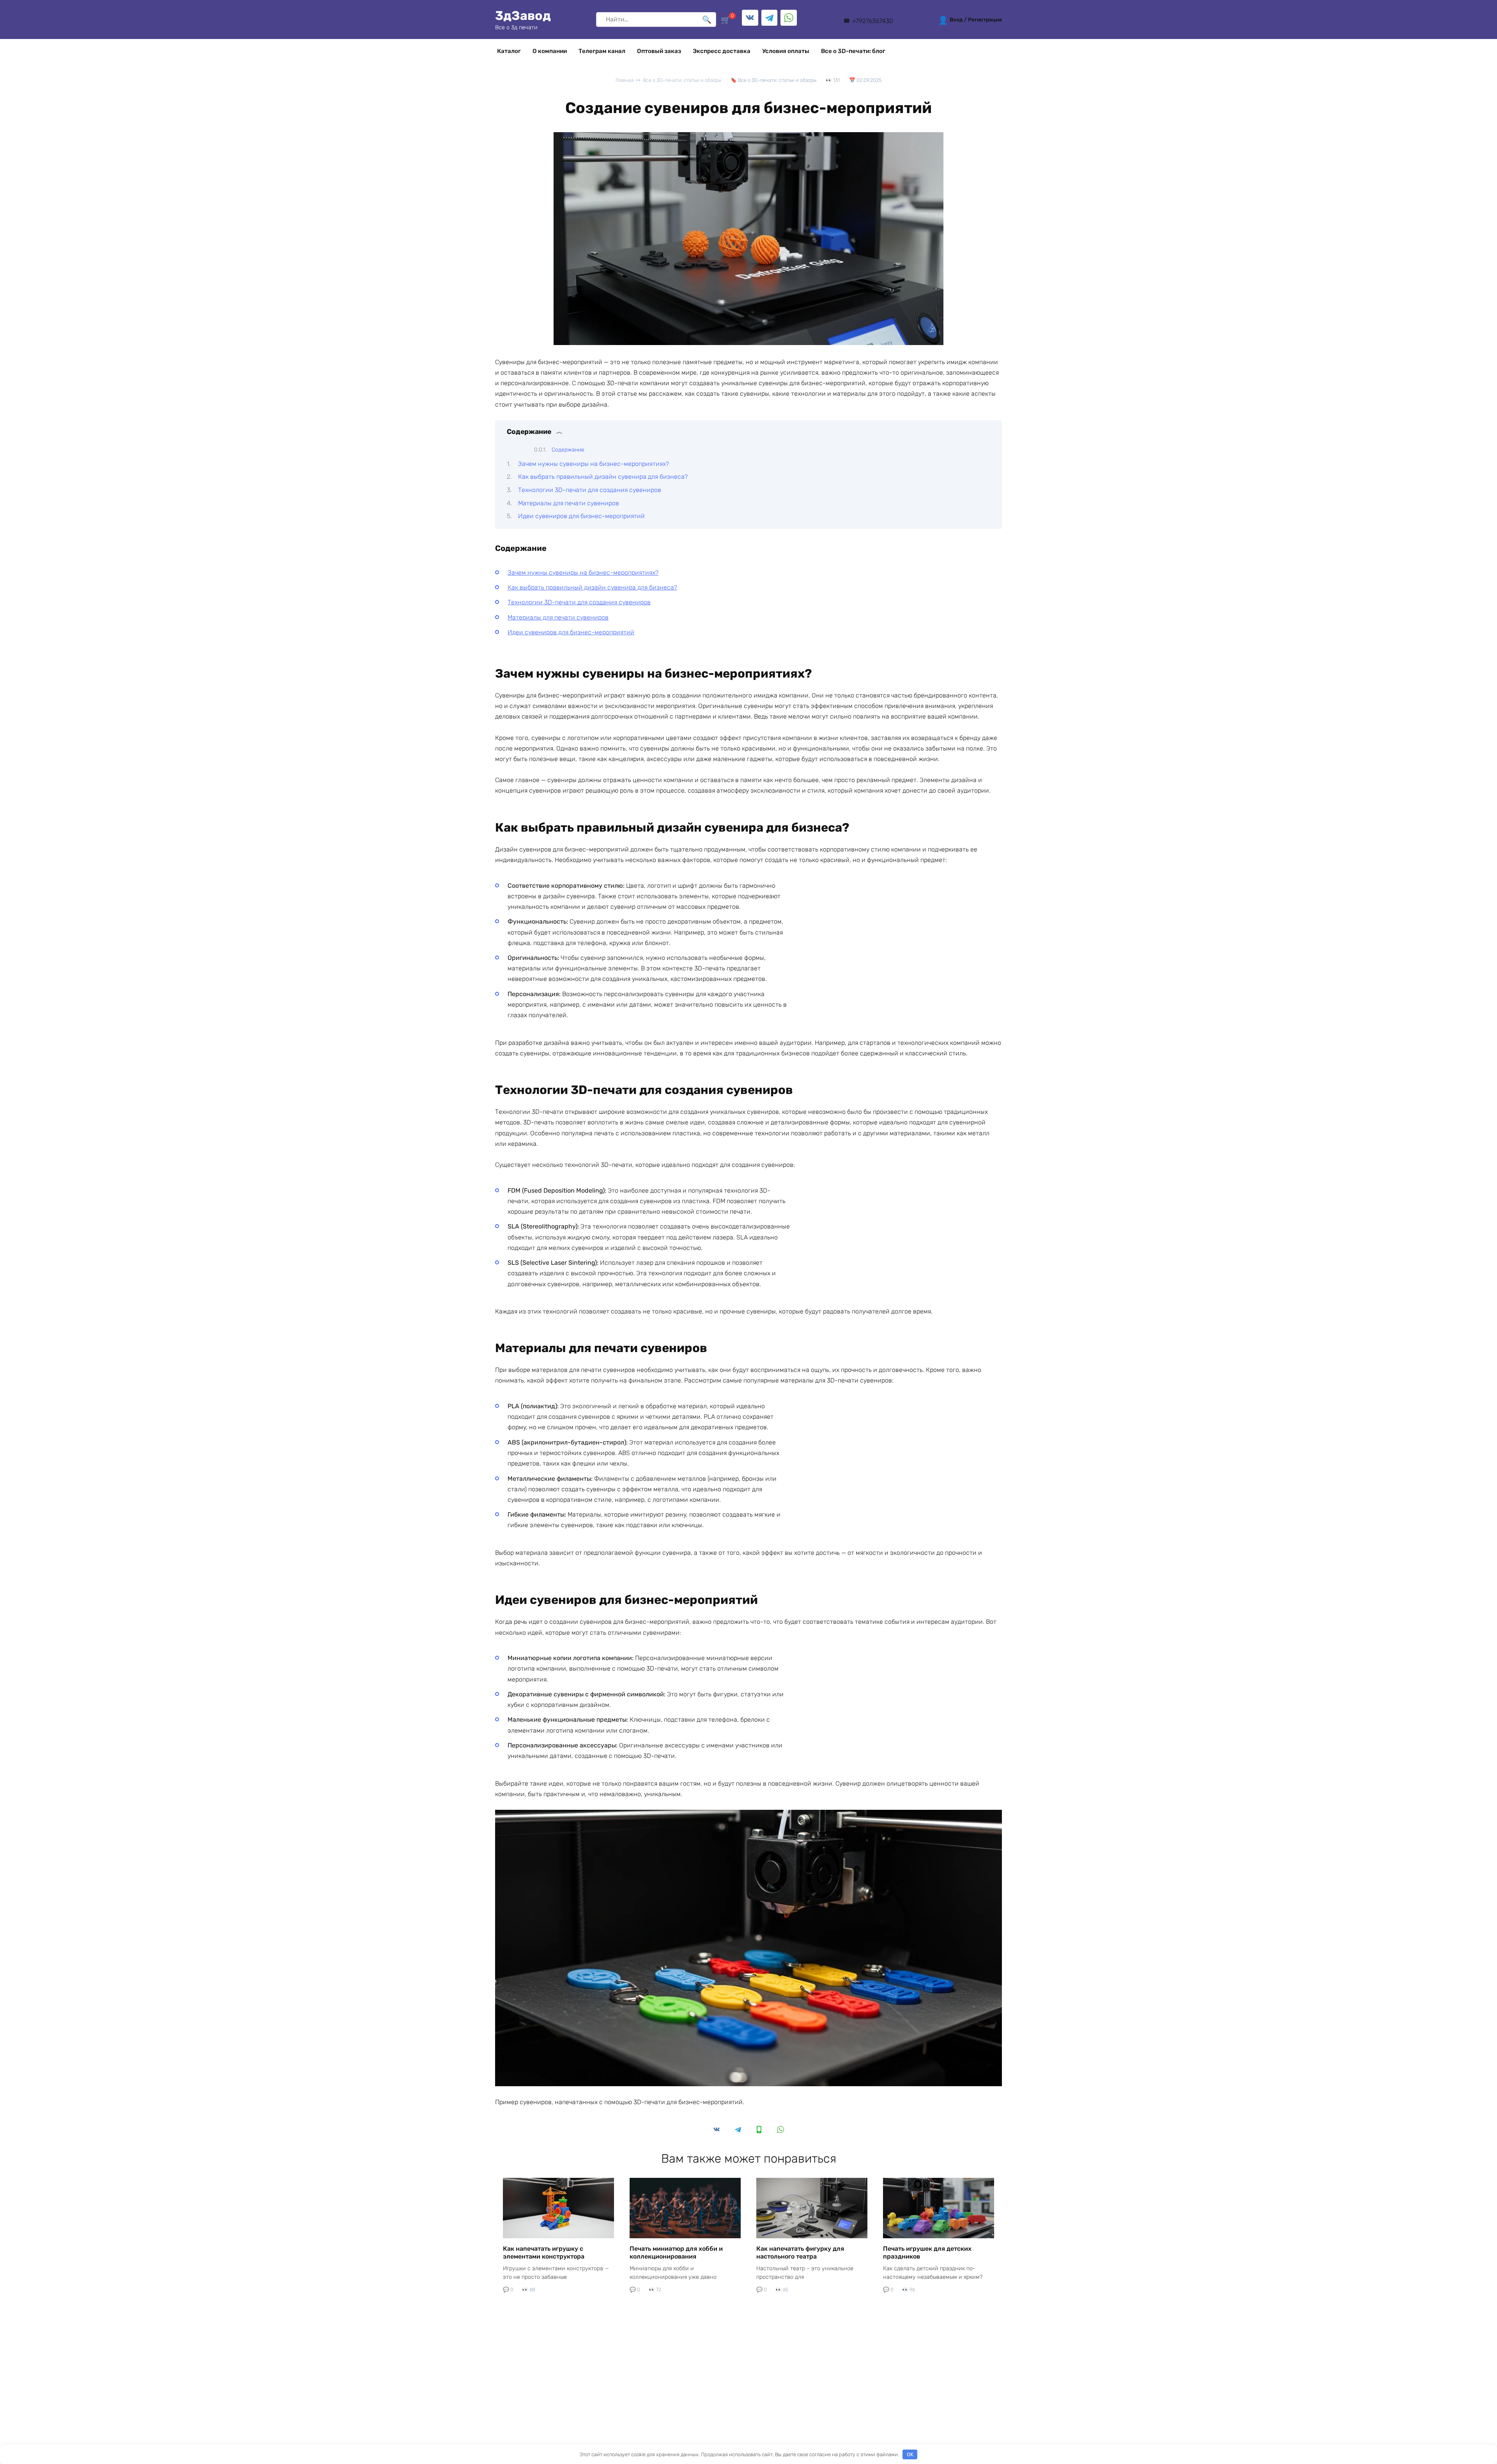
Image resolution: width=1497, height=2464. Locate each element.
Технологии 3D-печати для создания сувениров (590, 490)
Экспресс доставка (722, 51)
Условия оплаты (786, 51)
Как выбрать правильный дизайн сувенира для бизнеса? (603, 477)
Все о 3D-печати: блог (853, 51)
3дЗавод (523, 16)
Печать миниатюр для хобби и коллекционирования (676, 2252)
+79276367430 (872, 21)
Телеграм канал (602, 51)
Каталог (509, 51)
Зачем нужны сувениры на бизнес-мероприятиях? (594, 464)
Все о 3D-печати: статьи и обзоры (777, 80)
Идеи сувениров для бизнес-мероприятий (581, 516)
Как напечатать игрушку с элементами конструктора (544, 2252)
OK (910, 2454)
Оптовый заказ (659, 51)
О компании (550, 51)
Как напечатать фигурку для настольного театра (800, 2252)
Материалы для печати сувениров (569, 503)
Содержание (568, 450)
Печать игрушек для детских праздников (927, 2252)
